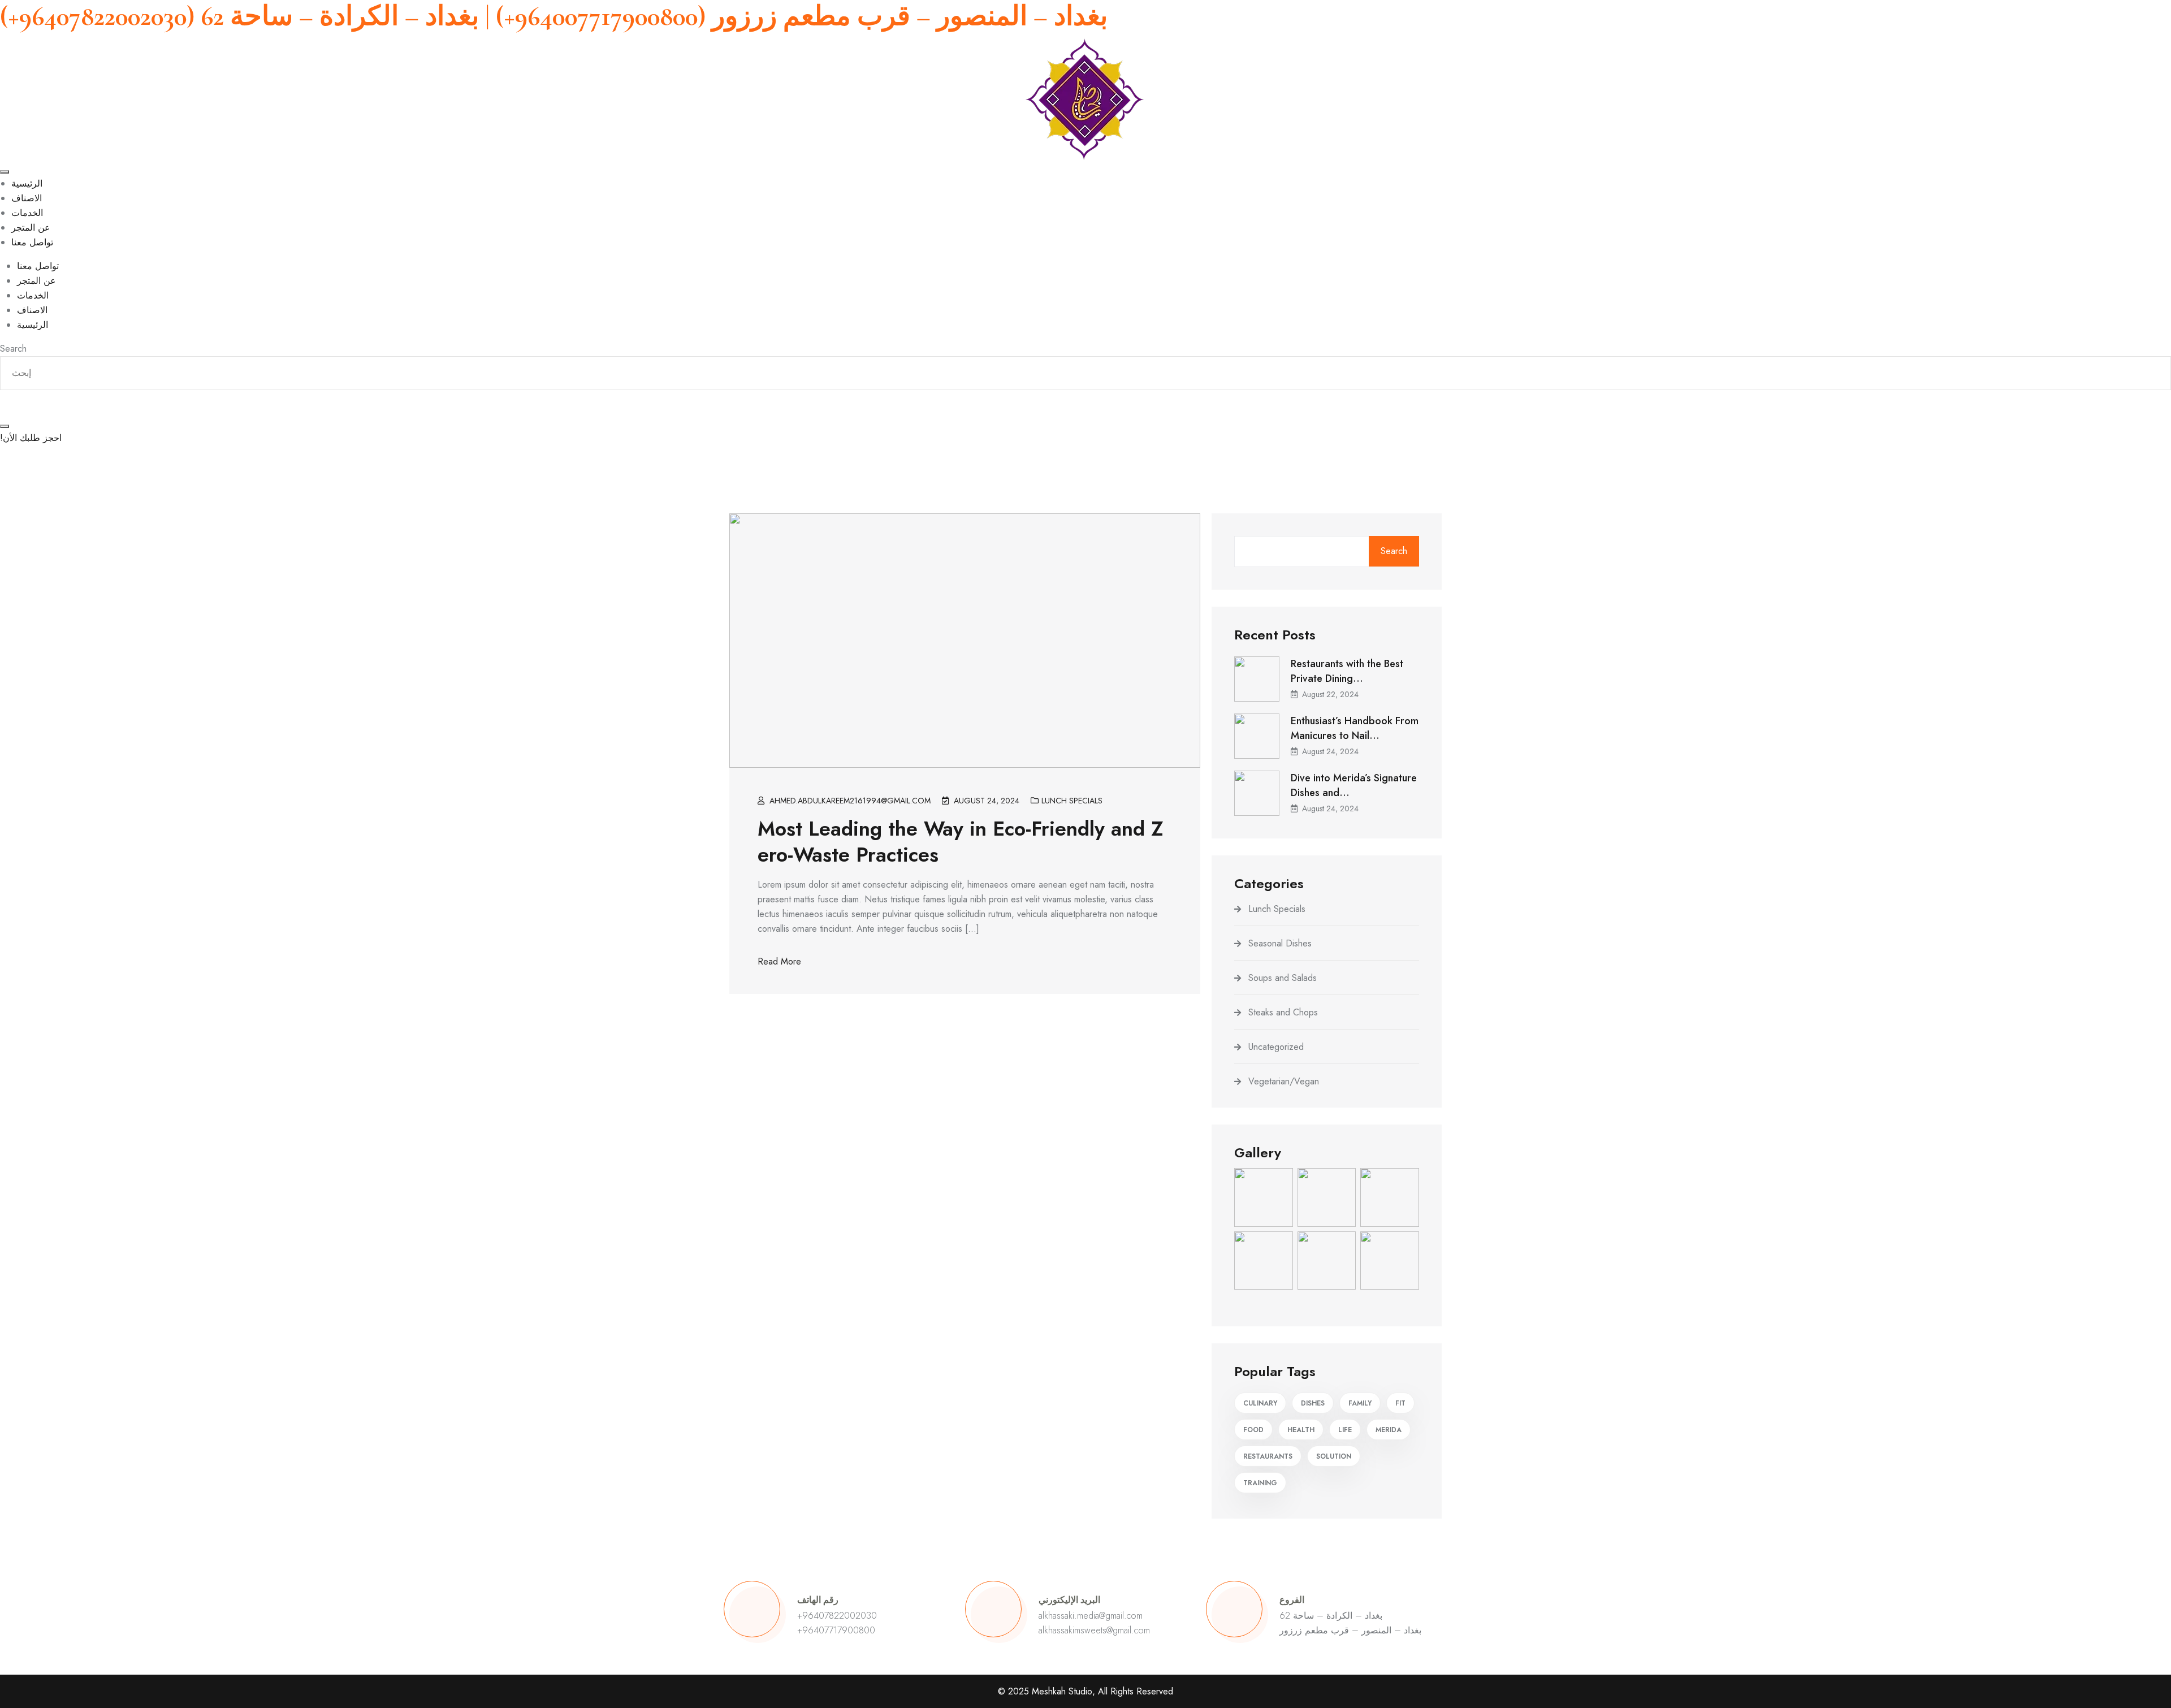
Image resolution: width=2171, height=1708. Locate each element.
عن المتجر (31, 228)
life (1345, 1430)
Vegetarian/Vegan (1284, 1081)
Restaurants (1268, 1456)
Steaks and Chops (1283, 1012)
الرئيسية (27, 183)
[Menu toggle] (5, 172)
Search (1394, 551)
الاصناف (27, 198)
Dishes (1313, 1403)
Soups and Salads (1283, 978)
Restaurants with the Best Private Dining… (1347, 671)
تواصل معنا (32, 242)
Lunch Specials (1072, 801)
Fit (1400, 1403)
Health (1301, 1430)
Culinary (1260, 1403)
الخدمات (27, 213)
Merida (1389, 1430)
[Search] (5, 426)
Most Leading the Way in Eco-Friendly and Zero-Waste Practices (961, 841)
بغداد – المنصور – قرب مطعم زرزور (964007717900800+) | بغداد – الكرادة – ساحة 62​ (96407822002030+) (554, 16)
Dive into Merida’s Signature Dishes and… (1354, 785)
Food (1253, 1430)
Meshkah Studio (1062, 1691)
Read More (779, 961)
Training (1260, 1483)
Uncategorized (1276, 1047)
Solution (1334, 1456)
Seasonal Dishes (1280, 943)
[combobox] (1085, 373)
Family (1360, 1403)
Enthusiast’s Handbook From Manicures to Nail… (1355, 728)
